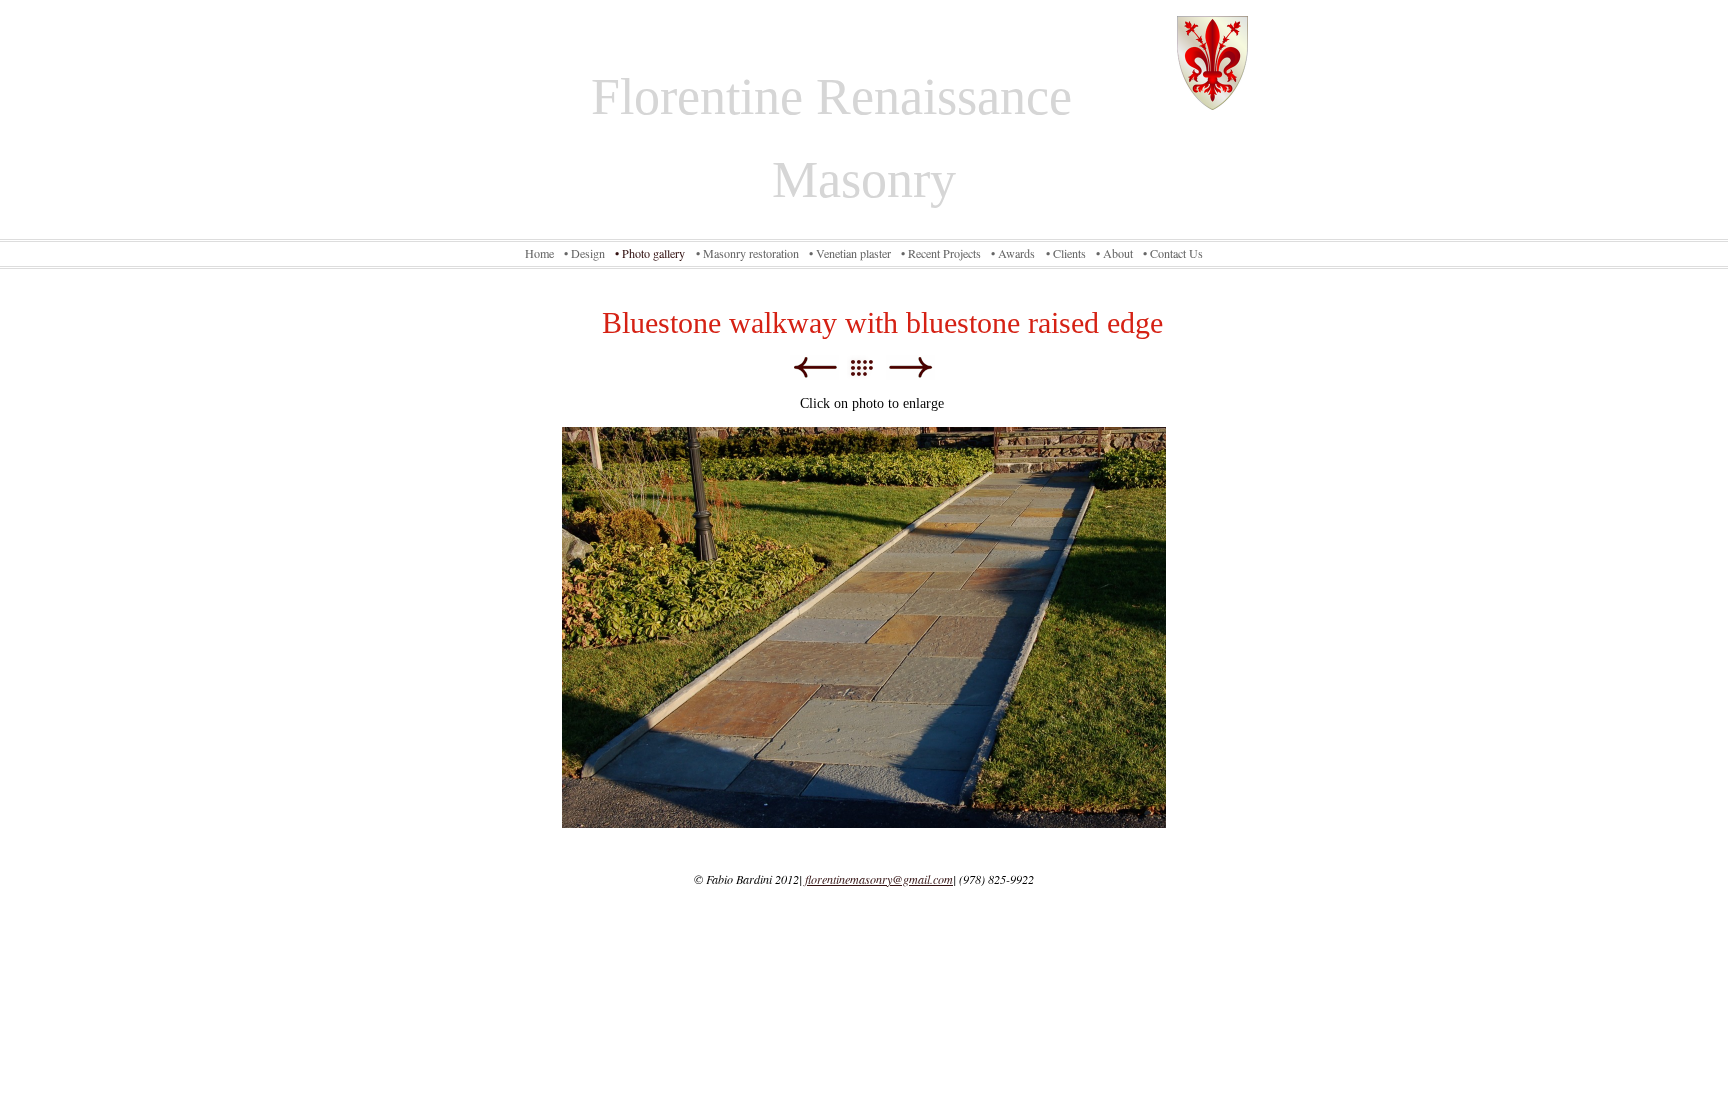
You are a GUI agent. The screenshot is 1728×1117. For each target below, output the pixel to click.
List (871, 367)
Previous (814, 367)
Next (910, 367)
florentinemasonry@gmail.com (879, 879)
